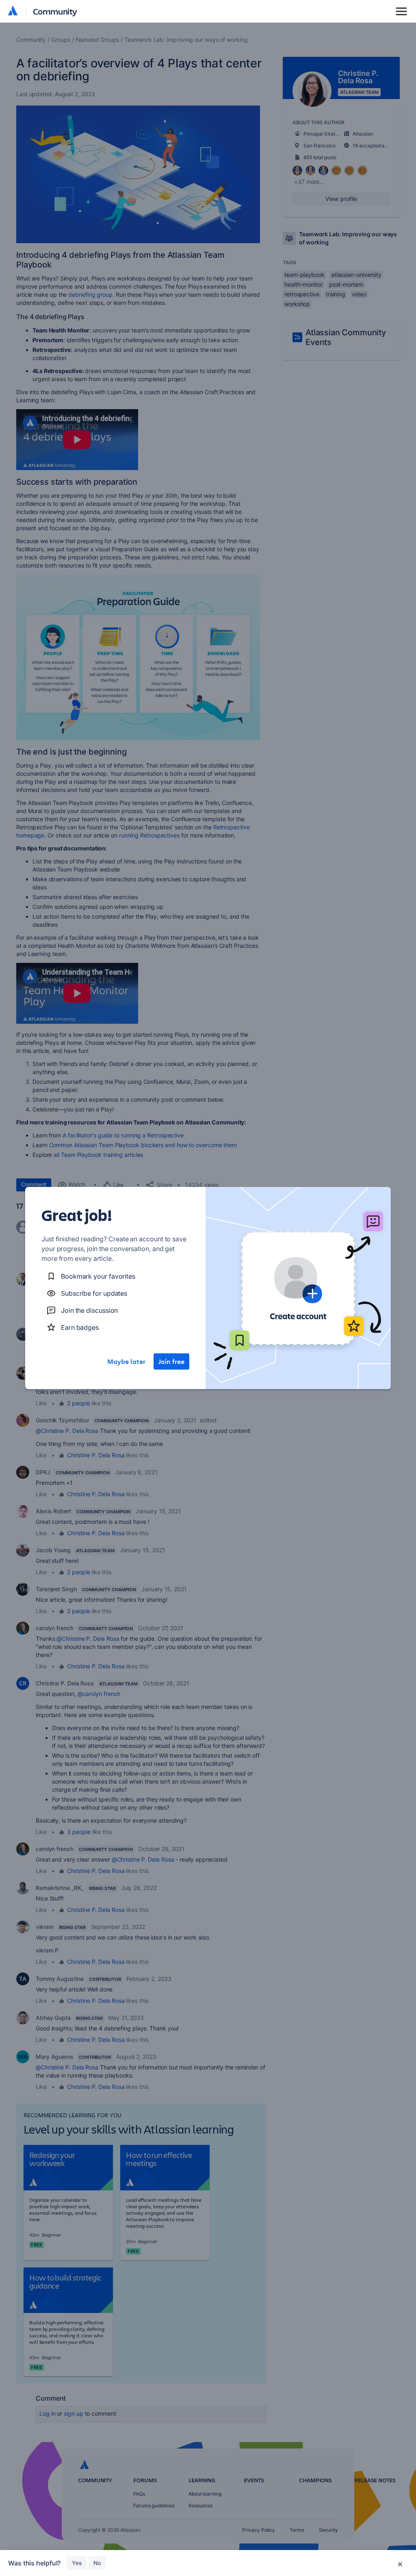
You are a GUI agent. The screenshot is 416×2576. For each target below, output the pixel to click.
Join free (171, 1361)
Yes (77, 2563)
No (97, 2563)
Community (55, 11)
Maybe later (126, 1361)
